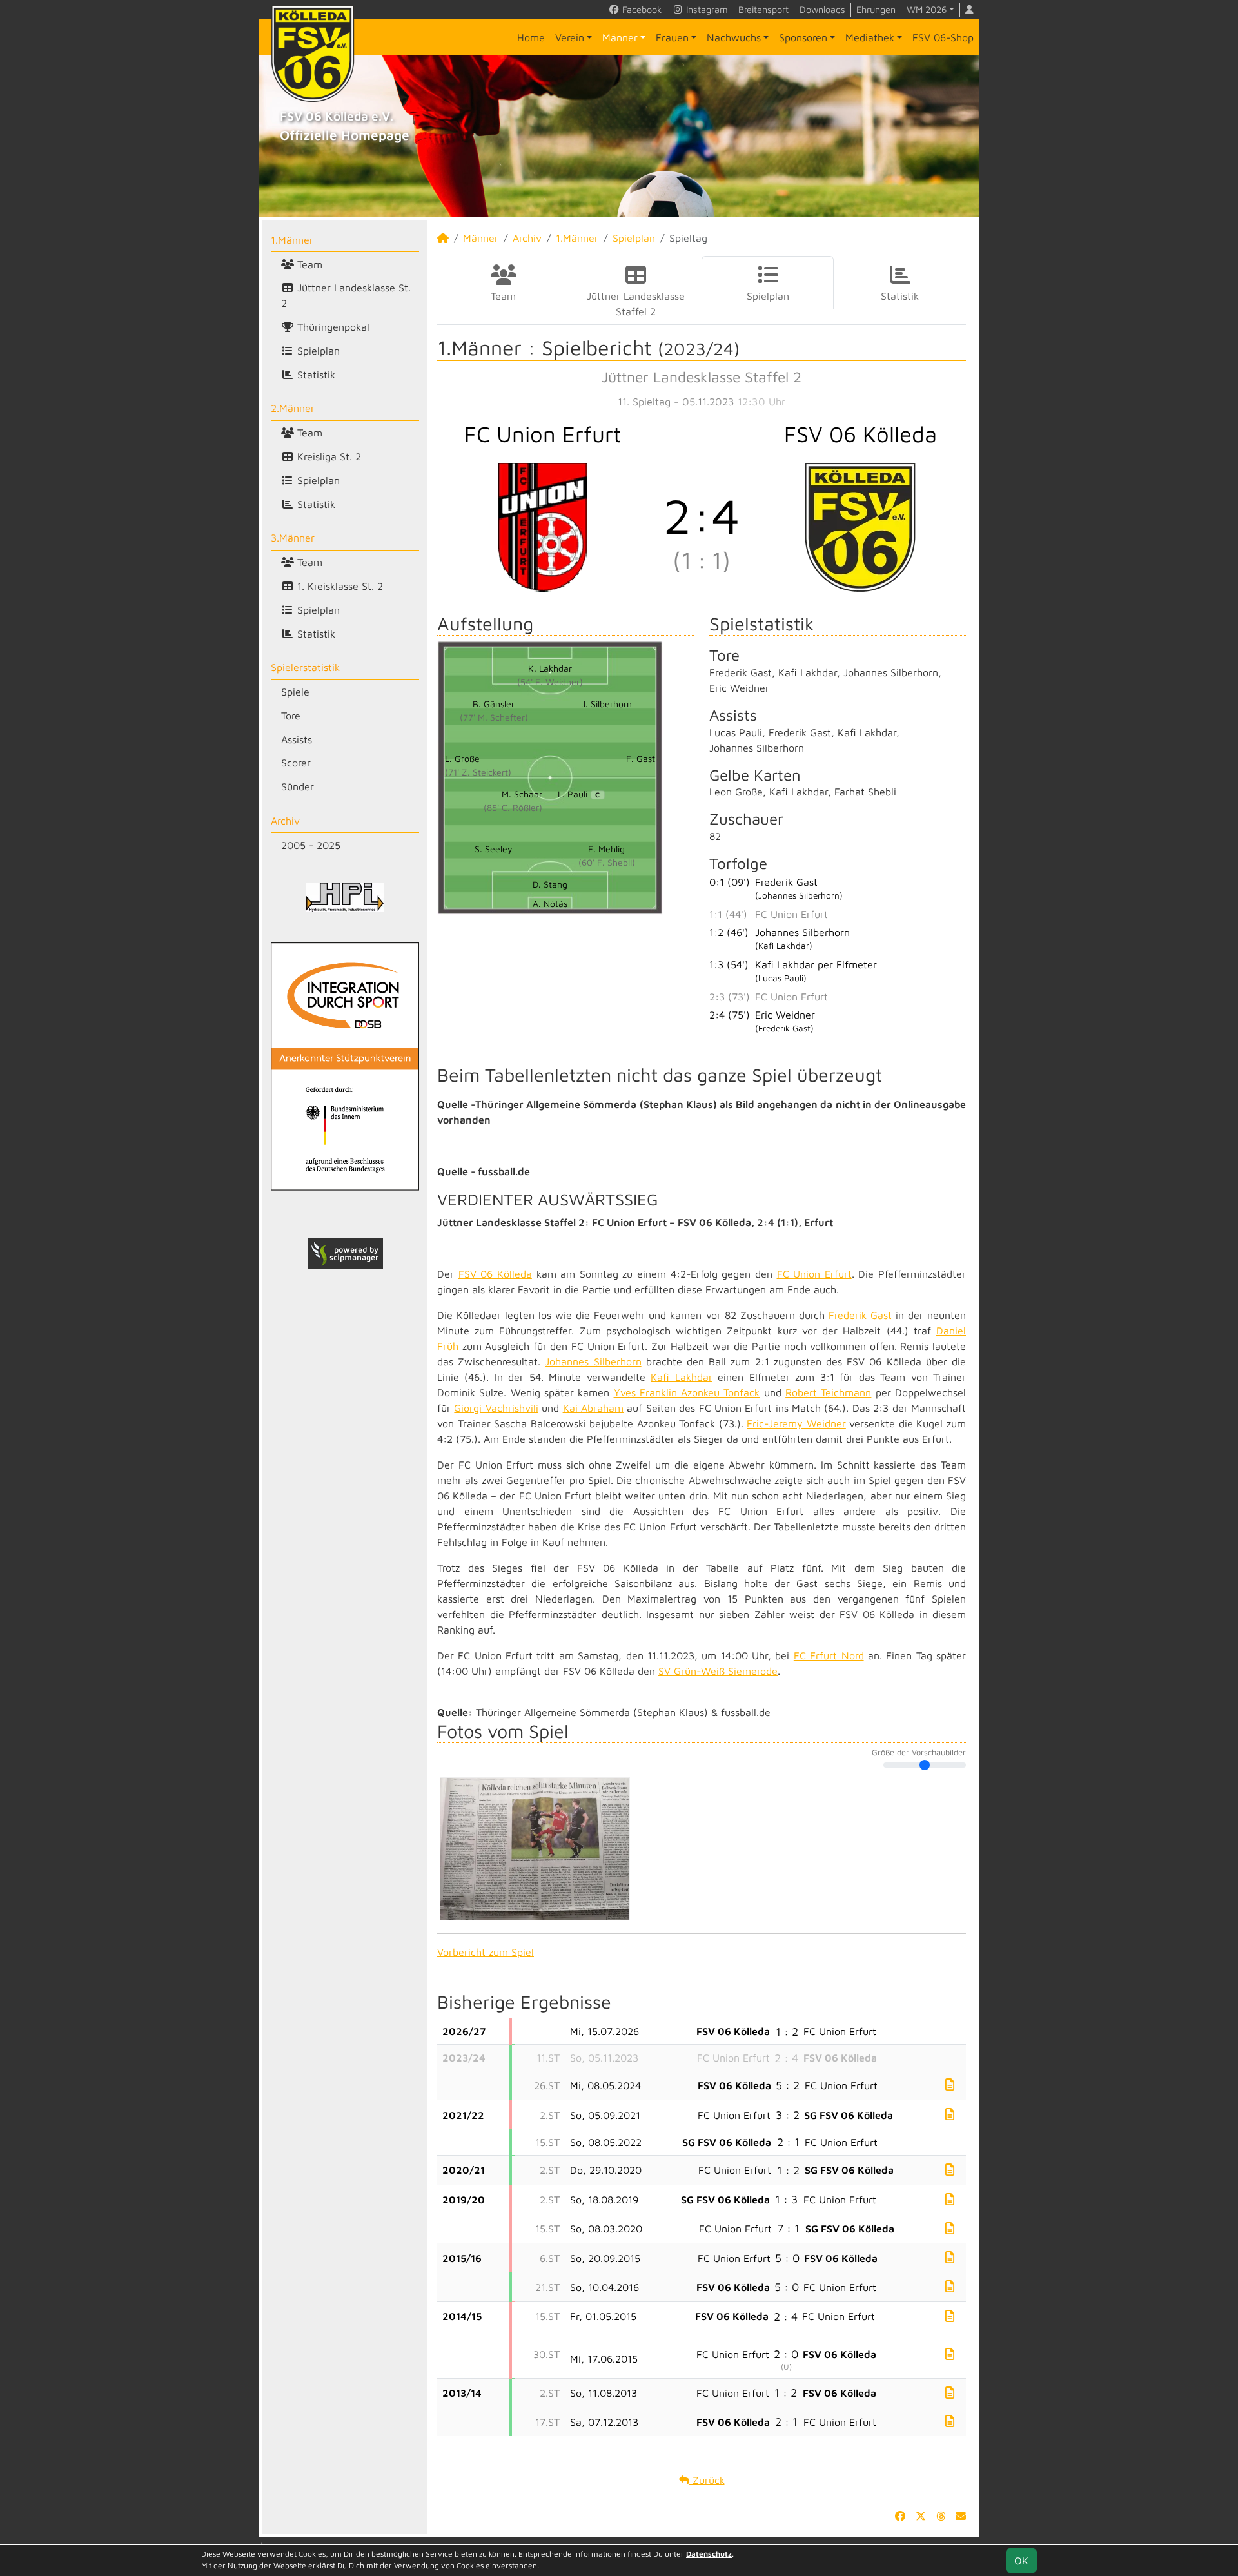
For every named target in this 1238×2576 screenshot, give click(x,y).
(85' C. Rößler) (513, 807)
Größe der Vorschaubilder (919, 1753)
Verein (570, 37)
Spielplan (317, 351)
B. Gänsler (494, 704)
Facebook (641, 9)
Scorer (296, 763)
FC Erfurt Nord (829, 1655)
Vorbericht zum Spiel (486, 1952)
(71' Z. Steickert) (478, 772)
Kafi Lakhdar (681, 1377)
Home (531, 37)
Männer (620, 37)
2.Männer (293, 408)
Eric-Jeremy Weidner (796, 1423)
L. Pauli (579, 794)
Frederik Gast (860, 1315)
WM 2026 (927, 9)
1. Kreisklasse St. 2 (339, 586)
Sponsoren (803, 37)
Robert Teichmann (828, 1392)
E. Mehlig (606, 849)
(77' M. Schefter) (494, 717)
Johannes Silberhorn (593, 1361)
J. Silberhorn (607, 704)
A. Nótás (550, 903)
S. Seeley (494, 849)
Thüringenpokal (332, 327)
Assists (297, 739)
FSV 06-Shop (943, 37)
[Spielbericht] (950, 2084)
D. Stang (550, 884)
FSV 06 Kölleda (495, 1274)
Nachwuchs (734, 37)
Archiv (285, 821)
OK (1021, 2561)
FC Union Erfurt (814, 1274)
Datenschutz (709, 2554)
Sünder (298, 786)
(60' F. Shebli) (607, 862)
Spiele (295, 692)
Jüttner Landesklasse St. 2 (346, 295)
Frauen (672, 37)
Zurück (707, 2480)
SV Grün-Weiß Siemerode (718, 1671)
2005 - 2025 (311, 845)
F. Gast (641, 758)
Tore (291, 716)
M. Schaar (522, 794)
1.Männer (292, 240)
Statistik (315, 375)
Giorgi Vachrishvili (496, 1408)
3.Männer (293, 538)
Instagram (706, 9)
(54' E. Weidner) (550, 682)
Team (308, 264)
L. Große (462, 758)
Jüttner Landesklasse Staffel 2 (636, 304)
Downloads (822, 9)
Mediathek (870, 37)
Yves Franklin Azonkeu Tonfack (687, 1392)
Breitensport (763, 9)
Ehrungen (876, 9)
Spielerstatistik (305, 667)
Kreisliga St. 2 (328, 456)
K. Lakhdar (550, 668)
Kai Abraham (593, 1408)
